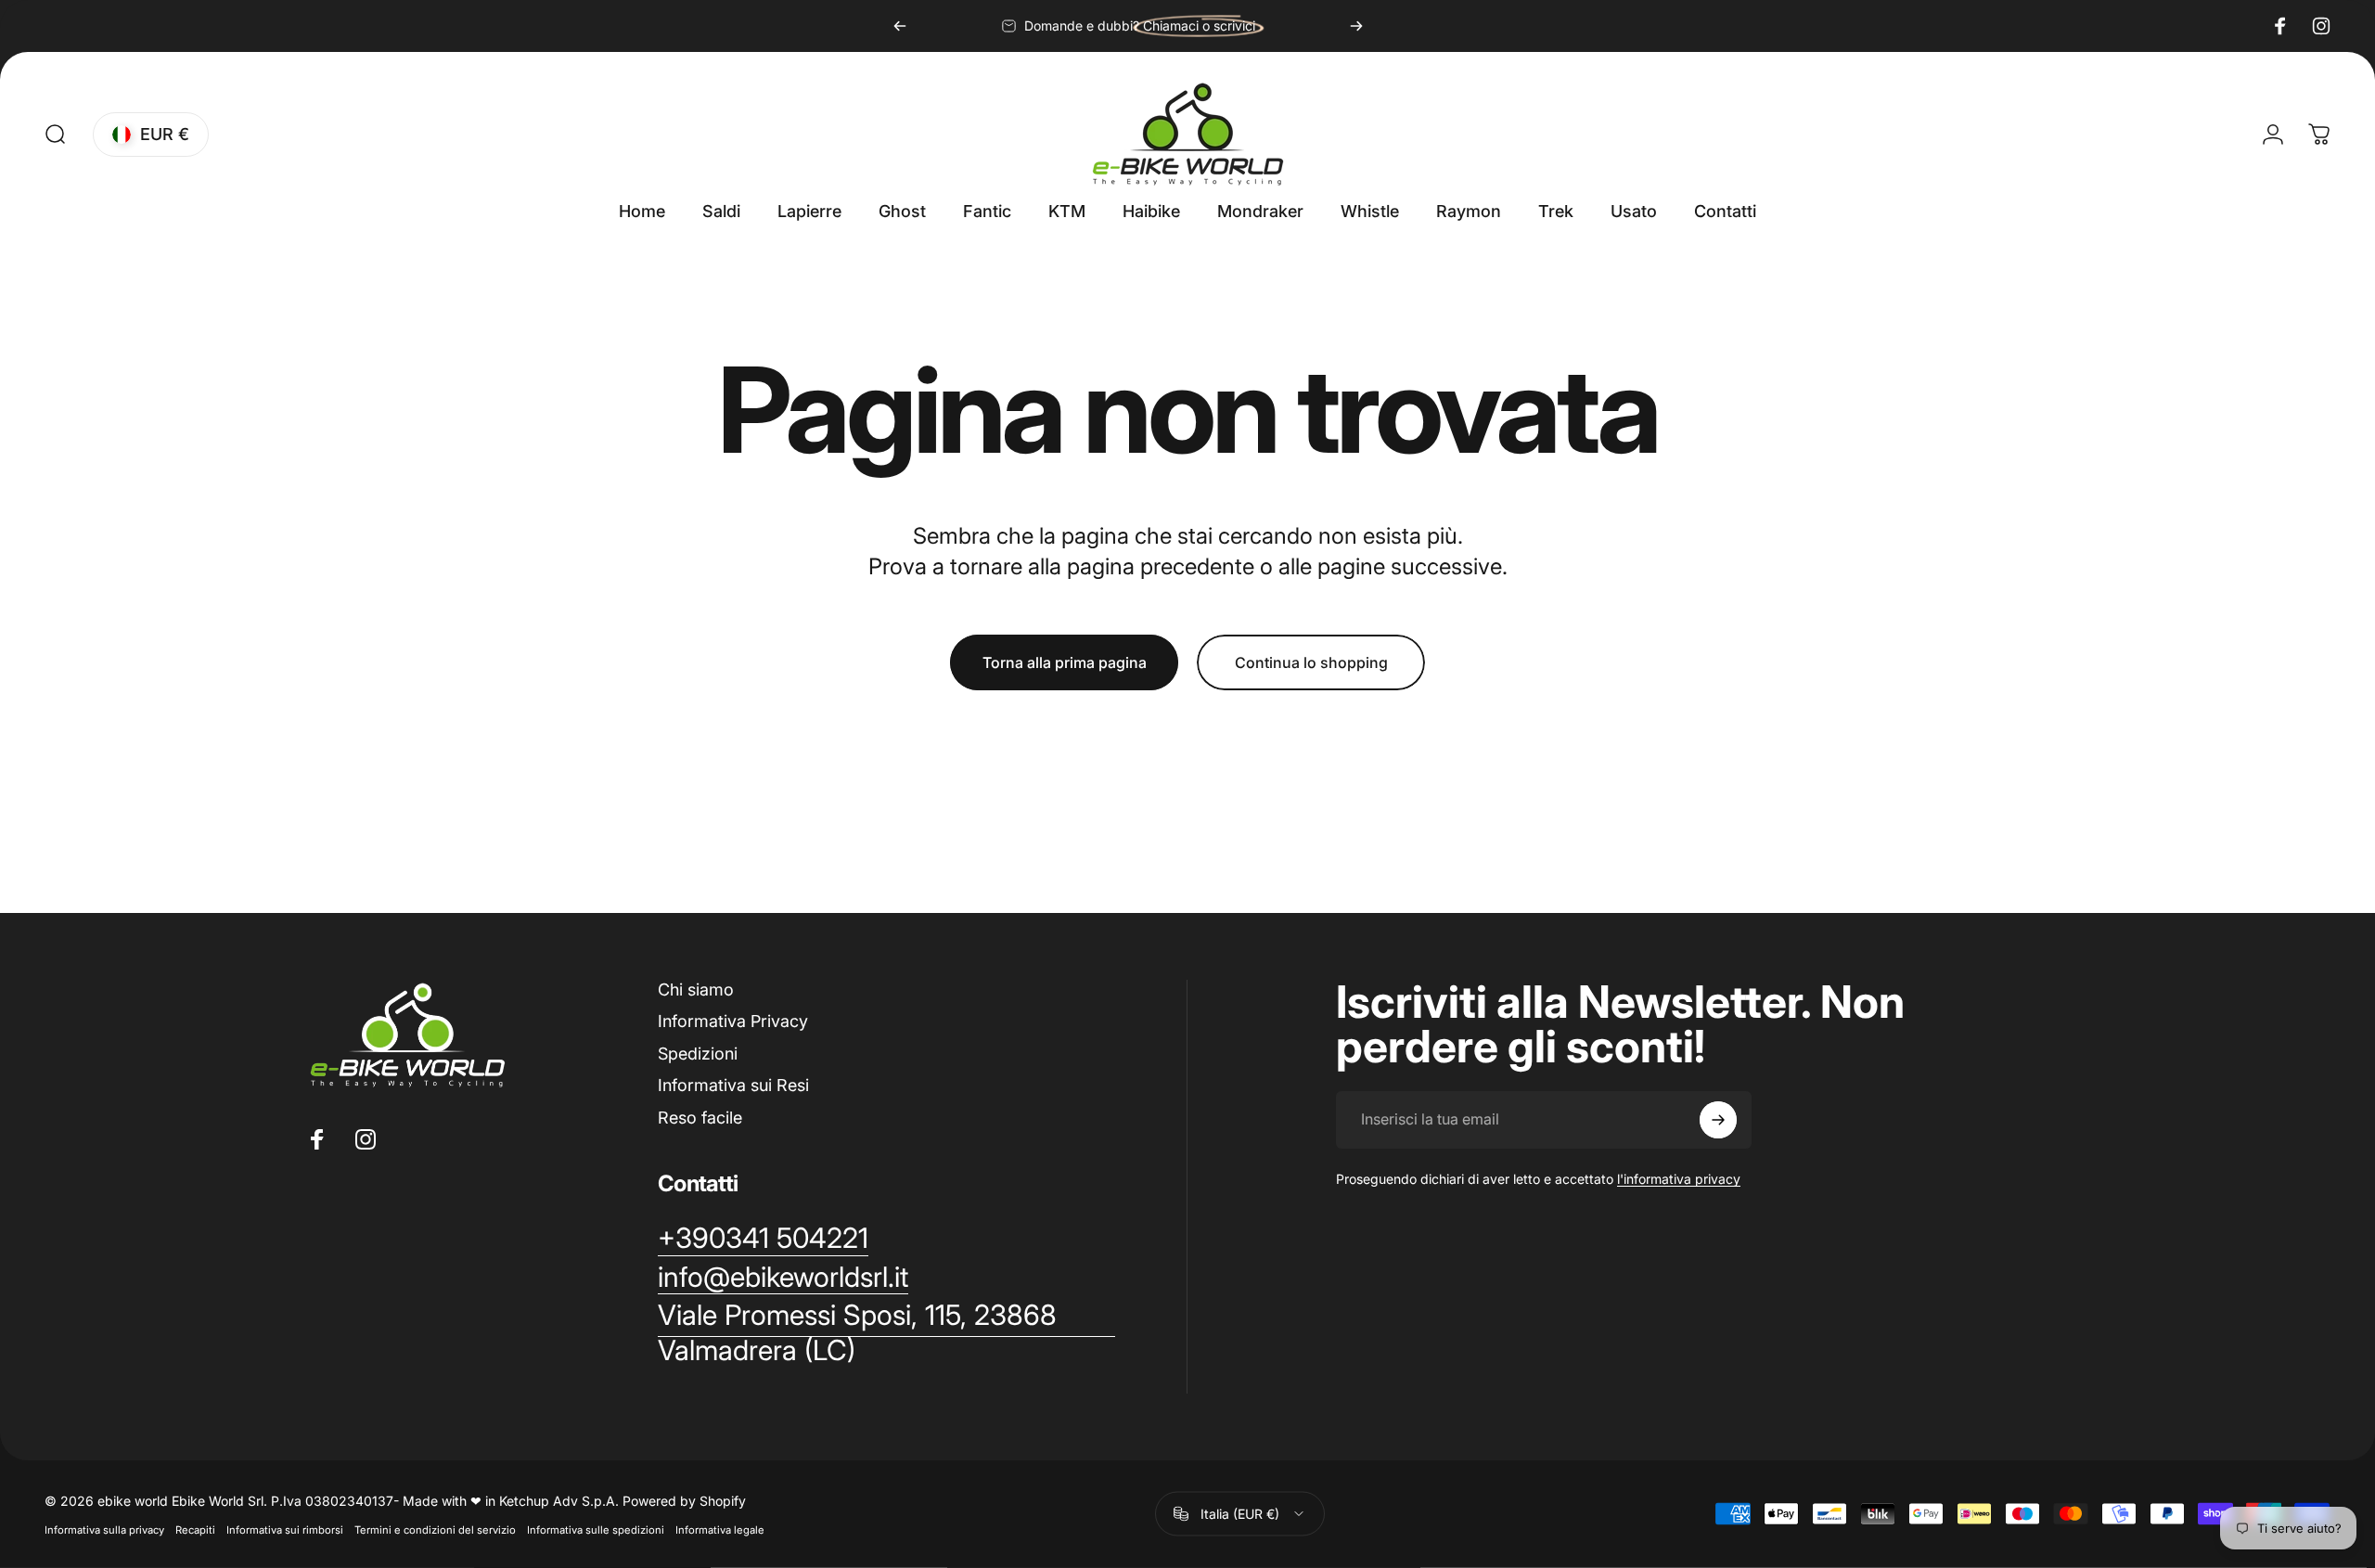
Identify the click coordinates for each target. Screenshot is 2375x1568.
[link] (887, 1333)
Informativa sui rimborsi (285, 1529)
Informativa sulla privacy (104, 1529)
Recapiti (195, 1529)
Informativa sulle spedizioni (596, 1529)
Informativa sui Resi (733, 1085)
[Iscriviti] (1718, 1120)
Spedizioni (698, 1054)
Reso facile (700, 1118)
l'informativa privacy (1679, 1179)
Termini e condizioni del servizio (435, 1529)
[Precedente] (900, 26)
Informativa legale (720, 1529)
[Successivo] (1356, 26)
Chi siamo (696, 990)
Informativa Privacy (733, 1021)
